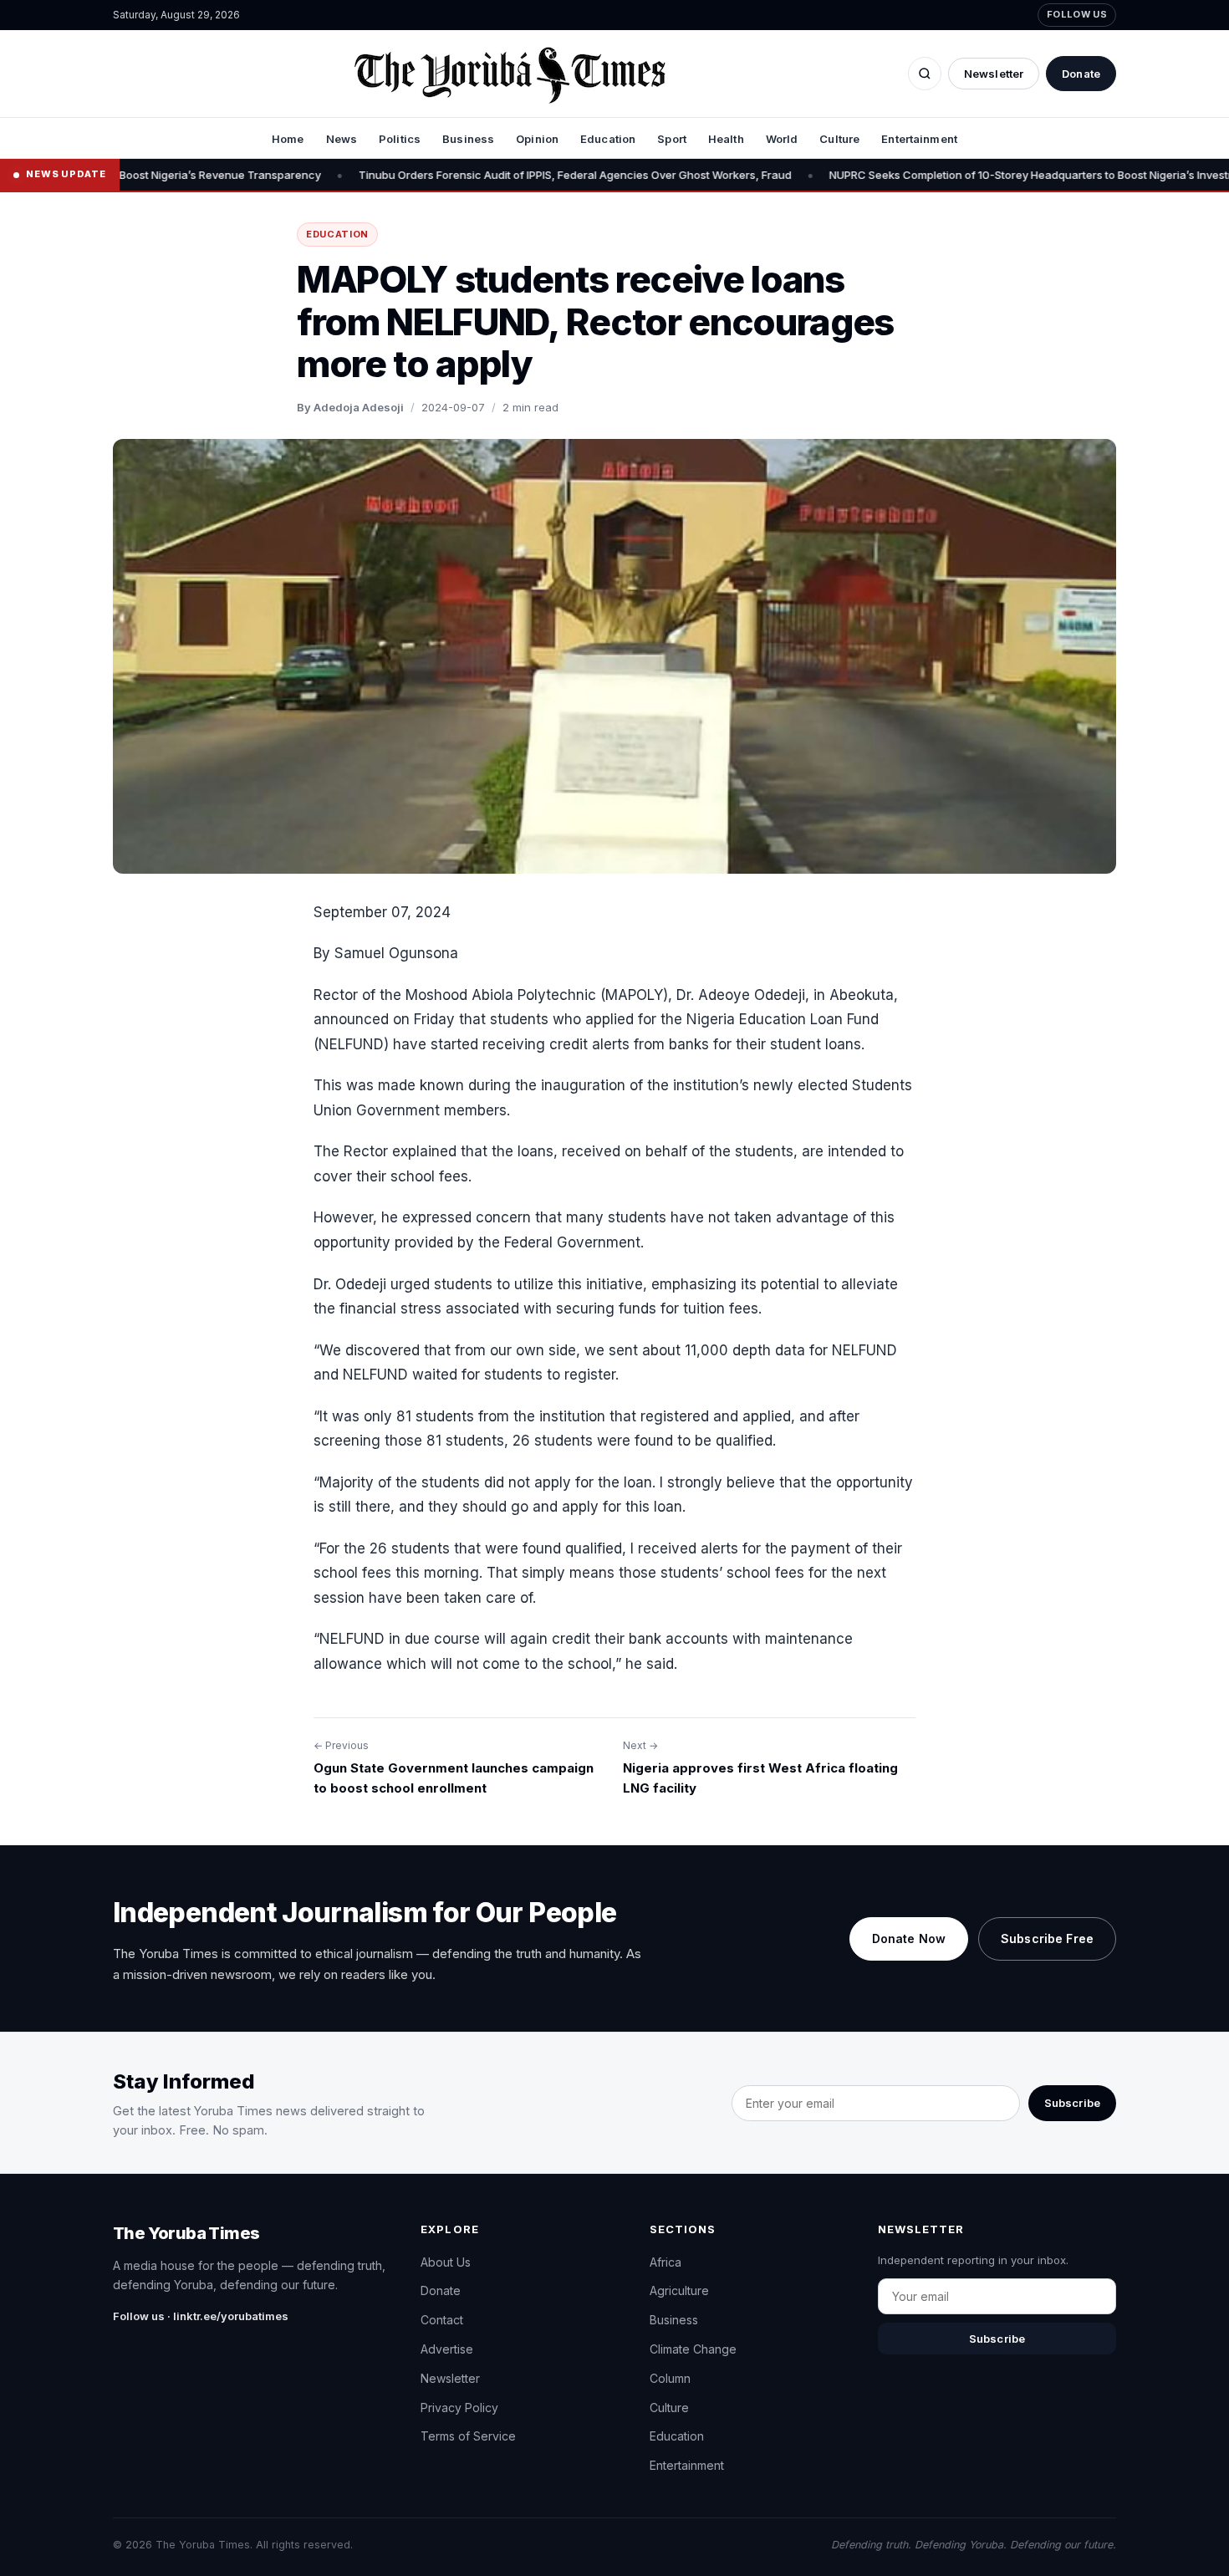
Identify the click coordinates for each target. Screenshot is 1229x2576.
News (342, 139)
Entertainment (919, 139)
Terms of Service (468, 2436)
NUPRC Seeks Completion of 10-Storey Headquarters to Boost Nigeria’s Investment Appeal (979, 175)
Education (608, 139)
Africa (665, 2262)
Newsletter (994, 74)
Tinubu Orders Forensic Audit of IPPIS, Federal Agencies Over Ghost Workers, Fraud (492, 175)
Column (670, 2378)
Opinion (537, 139)
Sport (672, 139)
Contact (442, 2320)
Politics (400, 139)
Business (468, 139)
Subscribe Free (1047, 1938)
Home (288, 139)
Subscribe (1072, 2103)
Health (726, 139)
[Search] (925, 74)
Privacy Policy (459, 2408)
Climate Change (693, 2349)
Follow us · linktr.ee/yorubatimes (201, 2316)
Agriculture (679, 2290)
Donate (1081, 74)
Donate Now (909, 1938)
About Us (446, 2262)
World (782, 139)
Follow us (1077, 14)
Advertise (447, 2349)
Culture (839, 139)
